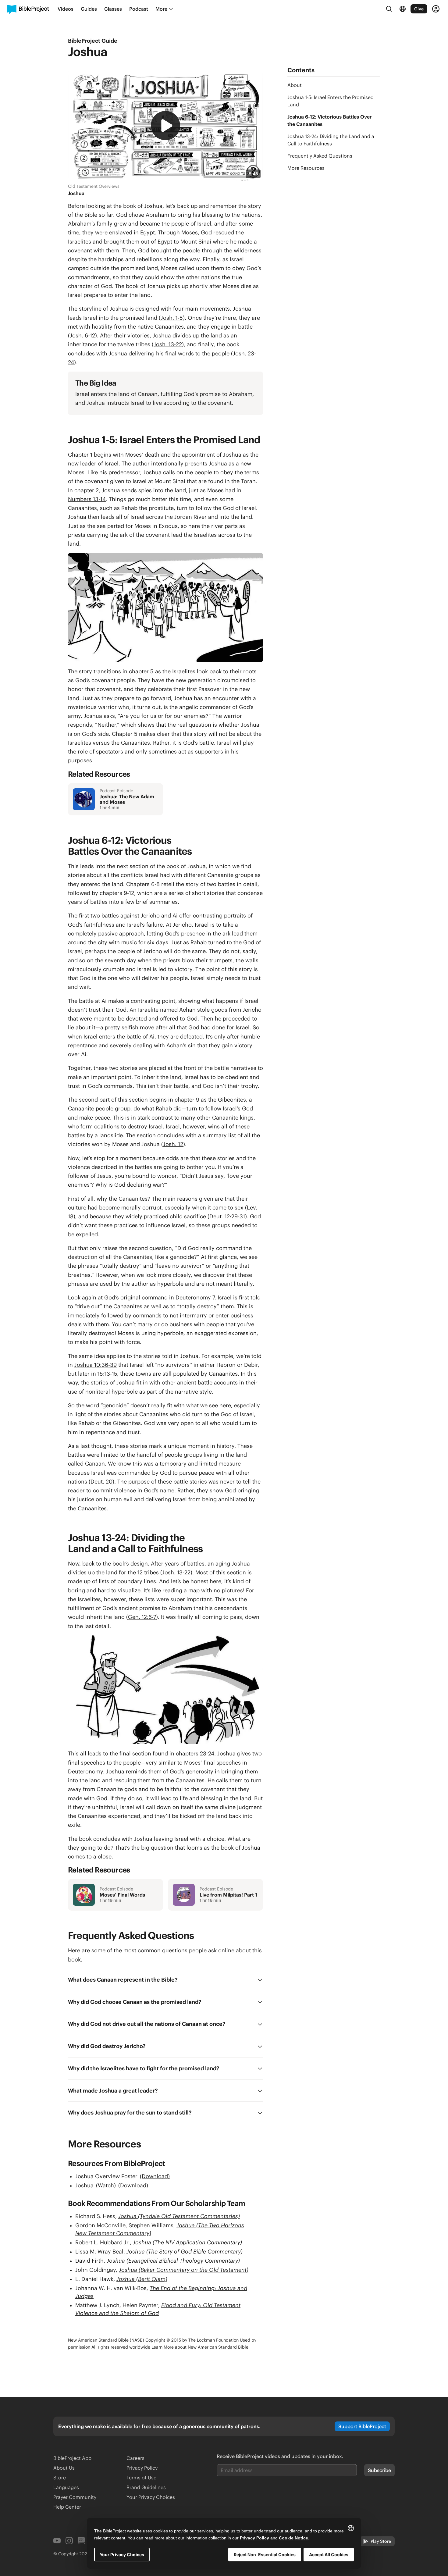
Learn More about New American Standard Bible (200, 2347)
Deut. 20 (101, 1482)
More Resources (306, 168)
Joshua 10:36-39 (96, 1365)
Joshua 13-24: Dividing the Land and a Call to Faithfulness (331, 140)
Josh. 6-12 (82, 335)
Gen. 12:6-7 (142, 1617)
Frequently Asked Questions (320, 156)
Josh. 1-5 (172, 318)
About (295, 85)
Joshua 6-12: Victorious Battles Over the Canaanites (330, 120)
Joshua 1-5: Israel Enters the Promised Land (331, 101)
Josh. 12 (173, 1144)
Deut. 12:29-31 (227, 1216)
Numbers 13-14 (87, 499)
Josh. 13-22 (168, 344)
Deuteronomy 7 (195, 1297)
